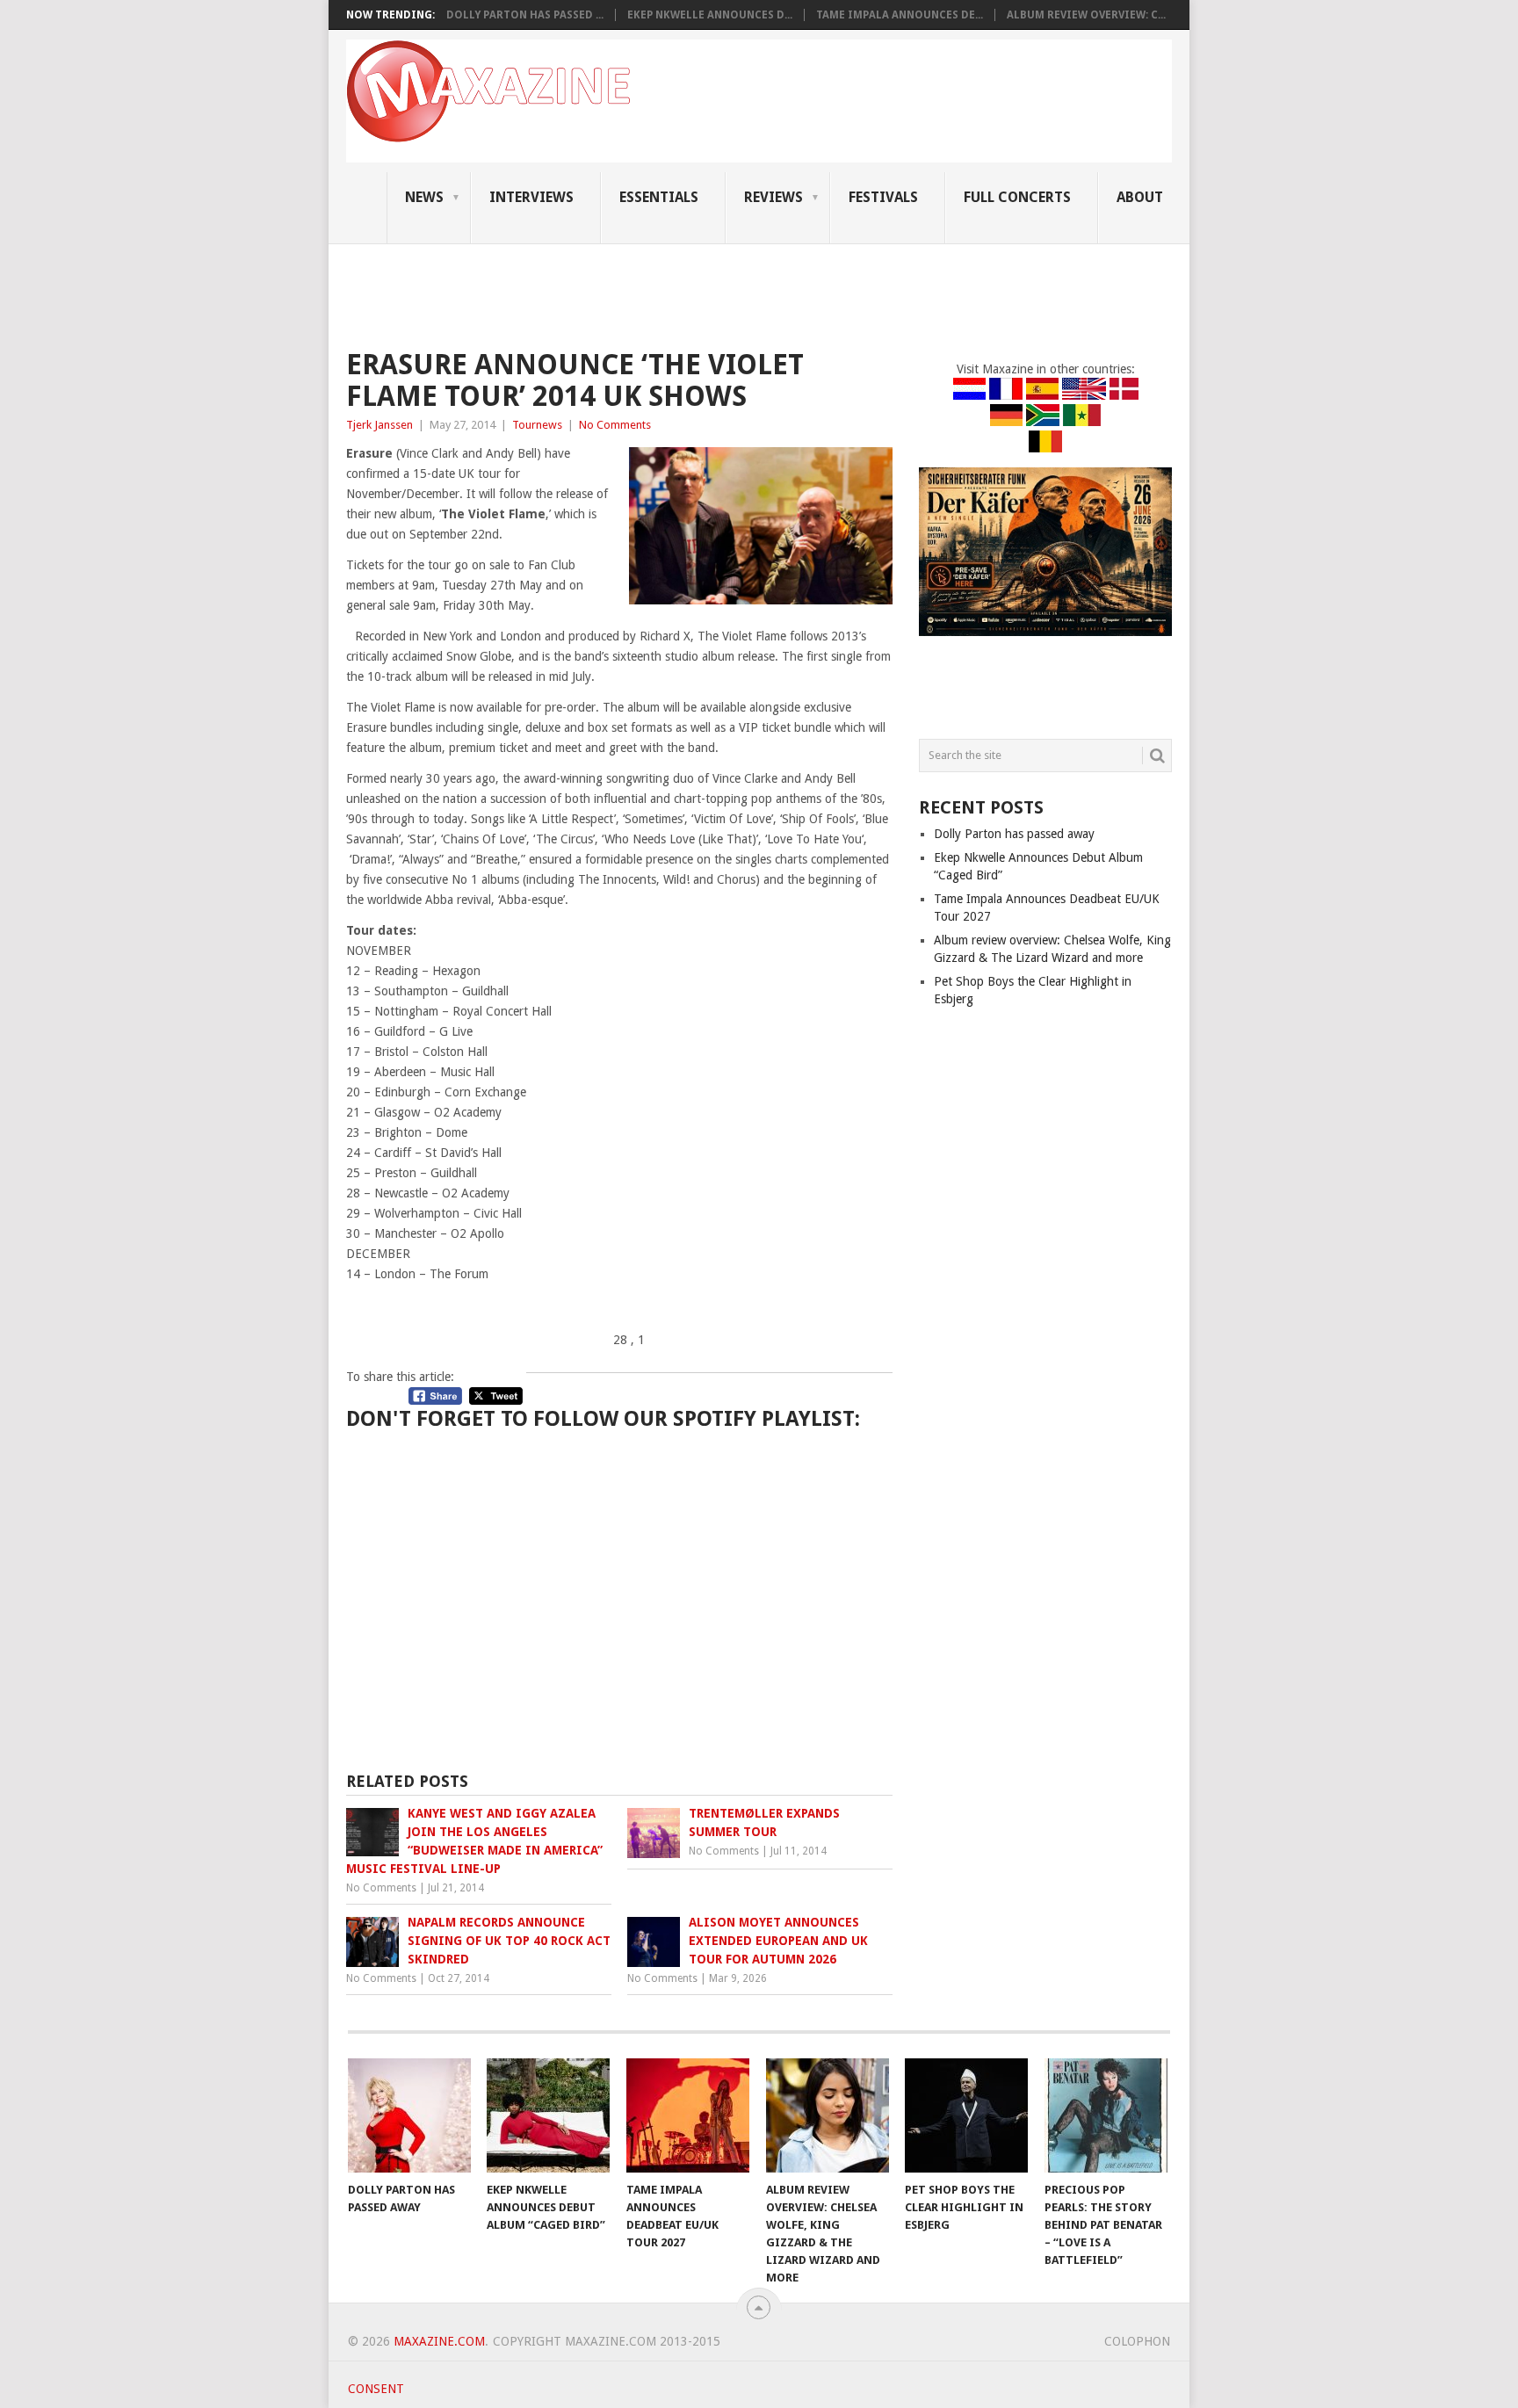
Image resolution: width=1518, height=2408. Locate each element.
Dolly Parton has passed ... (525, 15)
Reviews (773, 197)
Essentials (659, 197)
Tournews (537, 425)
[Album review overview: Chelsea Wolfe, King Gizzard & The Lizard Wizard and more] (828, 2115)
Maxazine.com (439, 2341)
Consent (376, 2389)
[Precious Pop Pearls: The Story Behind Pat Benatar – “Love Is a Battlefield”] (1106, 2115)
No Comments (615, 425)
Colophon (1137, 2341)
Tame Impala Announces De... (900, 15)
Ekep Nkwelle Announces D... (710, 15)
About (1140, 197)
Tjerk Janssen (379, 425)
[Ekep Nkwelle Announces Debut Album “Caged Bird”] (548, 2115)
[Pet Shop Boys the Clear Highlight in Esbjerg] (966, 2115)
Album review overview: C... (1086, 15)
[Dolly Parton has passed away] (409, 2115)
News (424, 197)
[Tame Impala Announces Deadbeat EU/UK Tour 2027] (688, 2115)
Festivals (883, 197)
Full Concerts (1017, 197)
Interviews (531, 197)
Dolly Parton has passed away (1014, 834)
